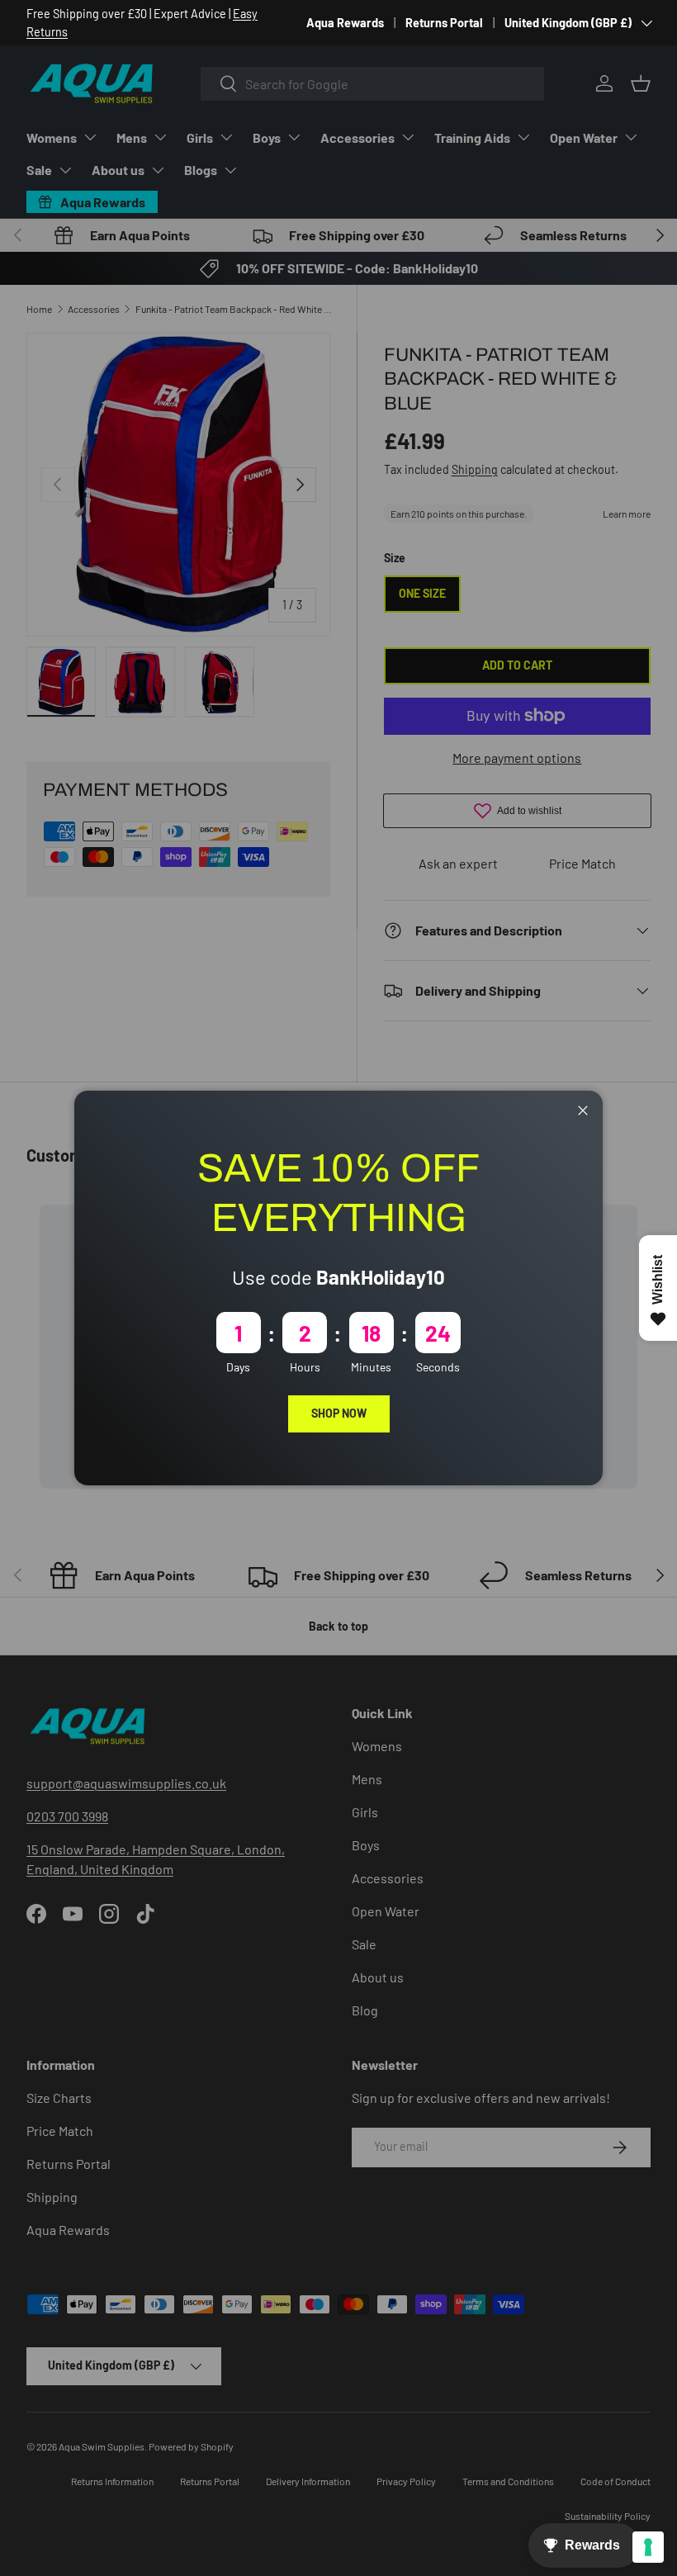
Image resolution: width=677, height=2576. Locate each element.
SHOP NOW (339, 1413)
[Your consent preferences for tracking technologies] (648, 2547)
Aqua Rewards (345, 23)
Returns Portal (444, 23)
